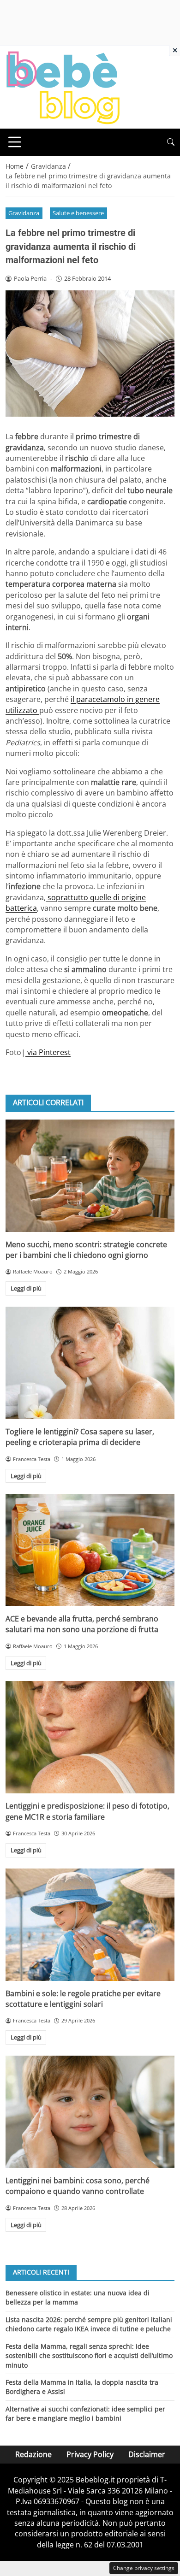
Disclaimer (147, 2454)
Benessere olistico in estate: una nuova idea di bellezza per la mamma (78, 2297)
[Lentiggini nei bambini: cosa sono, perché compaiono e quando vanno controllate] (90, 2112)
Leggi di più (26, 1288)
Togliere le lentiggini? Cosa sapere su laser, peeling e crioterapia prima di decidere (80, 1437)
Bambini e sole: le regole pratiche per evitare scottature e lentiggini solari (83, 1999)
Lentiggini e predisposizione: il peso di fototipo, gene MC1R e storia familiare (87, 1811)
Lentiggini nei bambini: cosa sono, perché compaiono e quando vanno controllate (78, 2186)
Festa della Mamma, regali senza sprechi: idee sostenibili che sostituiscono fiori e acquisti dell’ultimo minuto (89, 2356)
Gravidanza (24, 213)
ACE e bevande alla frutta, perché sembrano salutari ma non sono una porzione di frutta (82, 1624)
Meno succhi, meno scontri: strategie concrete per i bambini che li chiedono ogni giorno (86, 1250)
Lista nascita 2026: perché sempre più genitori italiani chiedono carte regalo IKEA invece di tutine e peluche (89, 2324)
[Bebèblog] (63, 87)
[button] (171, 142)
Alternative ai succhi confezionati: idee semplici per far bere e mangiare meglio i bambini (85, 2414)
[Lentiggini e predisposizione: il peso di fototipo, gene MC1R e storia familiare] (90, 1737)
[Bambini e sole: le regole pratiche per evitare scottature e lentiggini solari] (90, 1925)
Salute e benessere (78, 213)
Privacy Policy (90, 2454)
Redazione (33, 2454)
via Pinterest (48, 1052)
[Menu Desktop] (15, 142)
